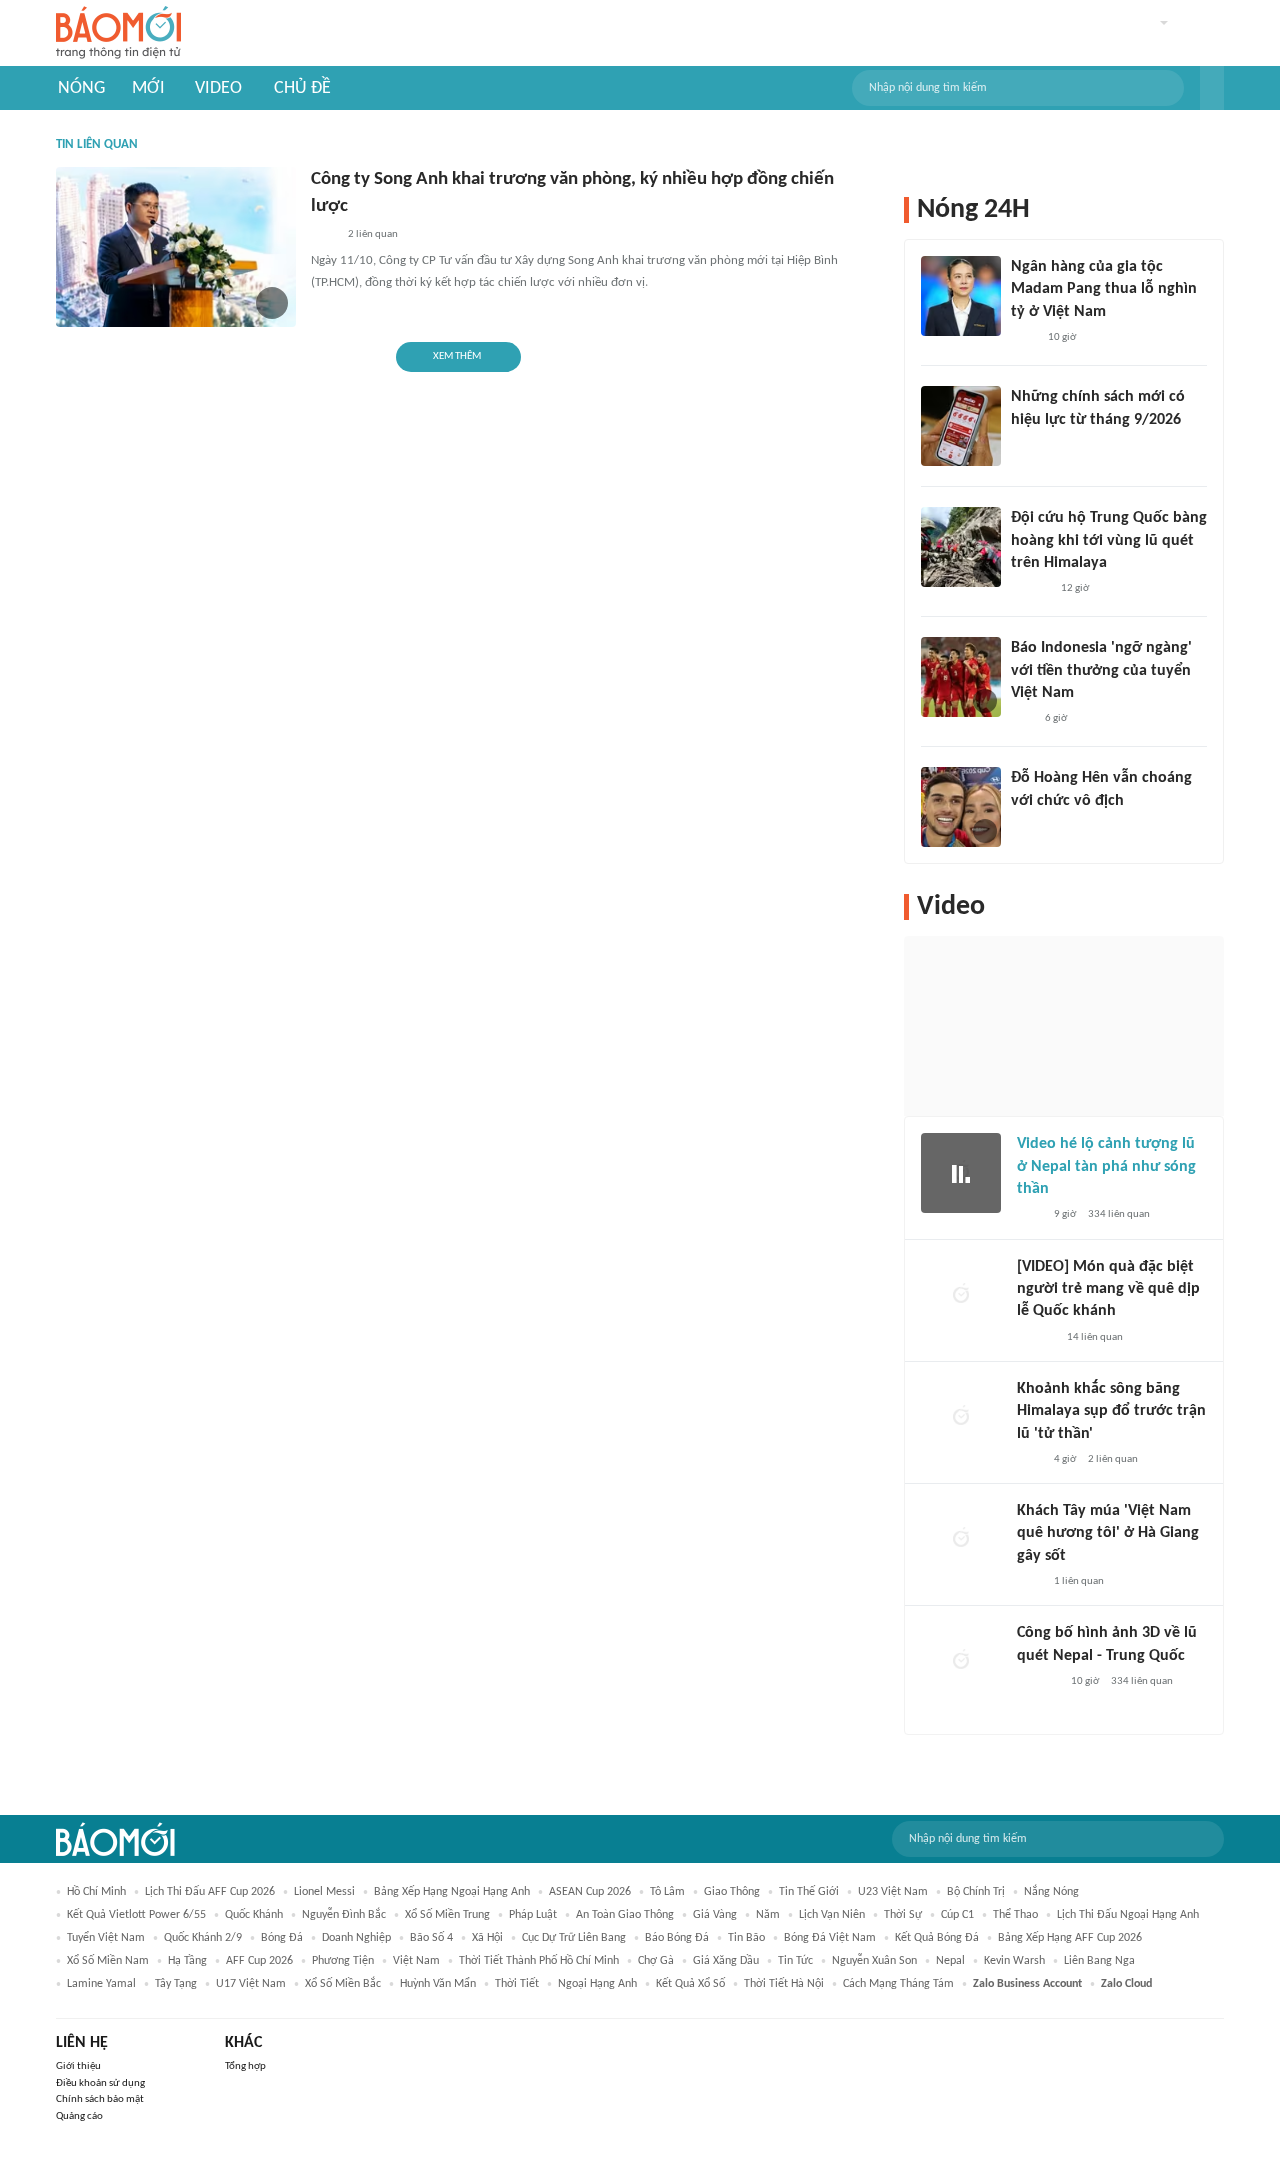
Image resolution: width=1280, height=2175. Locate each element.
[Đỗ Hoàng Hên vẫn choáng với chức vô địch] (961, 807)
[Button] (1212, 88)
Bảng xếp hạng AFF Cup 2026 (1070, 1938)
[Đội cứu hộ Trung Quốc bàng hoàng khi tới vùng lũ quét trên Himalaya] (961, 547)
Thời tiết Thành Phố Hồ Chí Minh (539, 1961)
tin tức (795, 1961)
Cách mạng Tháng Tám (898, 1984)
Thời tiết (517, 1984)
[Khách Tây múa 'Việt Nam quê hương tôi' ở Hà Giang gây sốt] (961, 1540)
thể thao (1015, 1915)
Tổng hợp (245, 2066)
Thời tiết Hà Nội (784, 1984)
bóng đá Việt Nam (830, 1938)
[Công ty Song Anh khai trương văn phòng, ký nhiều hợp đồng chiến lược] (176, 247)
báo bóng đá (677, 1938)
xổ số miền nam (108, 1961)
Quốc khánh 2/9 (203, 1938)
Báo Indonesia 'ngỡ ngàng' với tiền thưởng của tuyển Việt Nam (1101, 670)
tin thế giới (809, 1892)
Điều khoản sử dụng (100, 2083)
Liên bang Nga (1099, 1961)
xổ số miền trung (447, 1915)
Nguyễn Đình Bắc (344, 1915)
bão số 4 (431, 1938)
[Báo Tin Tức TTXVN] (1024, 446)
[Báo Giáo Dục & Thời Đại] (1022, 719)
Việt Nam (416, 1961)
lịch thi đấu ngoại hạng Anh (1128, 1915)
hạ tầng (187, 1961)
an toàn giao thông (625, 1915)
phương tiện (343, 1961)
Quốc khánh (254, 1915)
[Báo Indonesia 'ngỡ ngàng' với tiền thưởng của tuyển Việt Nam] (961, 677)
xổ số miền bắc (343, 1984)
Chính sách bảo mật (100, 2099)
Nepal (950, 1961)
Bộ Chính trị (976, 1892)
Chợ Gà (656, 1961)
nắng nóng (1051, 1892)
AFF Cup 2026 (259, 1961)
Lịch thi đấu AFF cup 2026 (210, 1892)
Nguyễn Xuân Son (874, 1961)
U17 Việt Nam (251, 1984)
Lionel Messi (324, 1892)
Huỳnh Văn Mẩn (438, 1984)
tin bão (746, 1938)
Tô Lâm (667, 1892)
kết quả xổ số (690, 1984)
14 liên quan (1095, 1337)
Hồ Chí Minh (96, 1892)
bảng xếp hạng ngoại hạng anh (452, 1892)
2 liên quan (373, 234)
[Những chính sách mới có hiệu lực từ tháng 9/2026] (961, 426)
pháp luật (533, 1915)
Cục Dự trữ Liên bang (574, 1938)
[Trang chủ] (118, 33)
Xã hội (487, 1938)
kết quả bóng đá (937, 1938)
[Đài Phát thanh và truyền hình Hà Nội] (1038, 1682)
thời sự (903, 1915)
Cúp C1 (957, 1915)
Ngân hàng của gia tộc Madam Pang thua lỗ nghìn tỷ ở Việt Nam (1104, 289)
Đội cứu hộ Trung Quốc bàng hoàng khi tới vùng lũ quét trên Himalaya (1109, 540)
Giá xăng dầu (726, 1961)
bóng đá (282, 1938)
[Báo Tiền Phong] (1030, 589)
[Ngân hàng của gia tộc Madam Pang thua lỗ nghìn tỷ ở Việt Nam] (961, 296)
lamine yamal (101, 1984)
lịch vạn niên (832, 1915)
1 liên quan (1079, 1581)
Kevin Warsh (1014, 1961)
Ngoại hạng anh (597, 1984)
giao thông (732, 1892)
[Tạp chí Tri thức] (323, 235)
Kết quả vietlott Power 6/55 (136, 1915)
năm (768, 1915)
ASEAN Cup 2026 (590, 1892)
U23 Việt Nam (893, 1892)
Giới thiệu (78, 2066)
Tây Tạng (176, 1984)
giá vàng (715, 1915)
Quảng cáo (79, 2116)
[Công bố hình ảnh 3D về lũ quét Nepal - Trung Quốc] (961, 1662)
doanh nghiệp (356, 1938)
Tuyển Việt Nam (106, 1938)
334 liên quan (1119, 1214)
